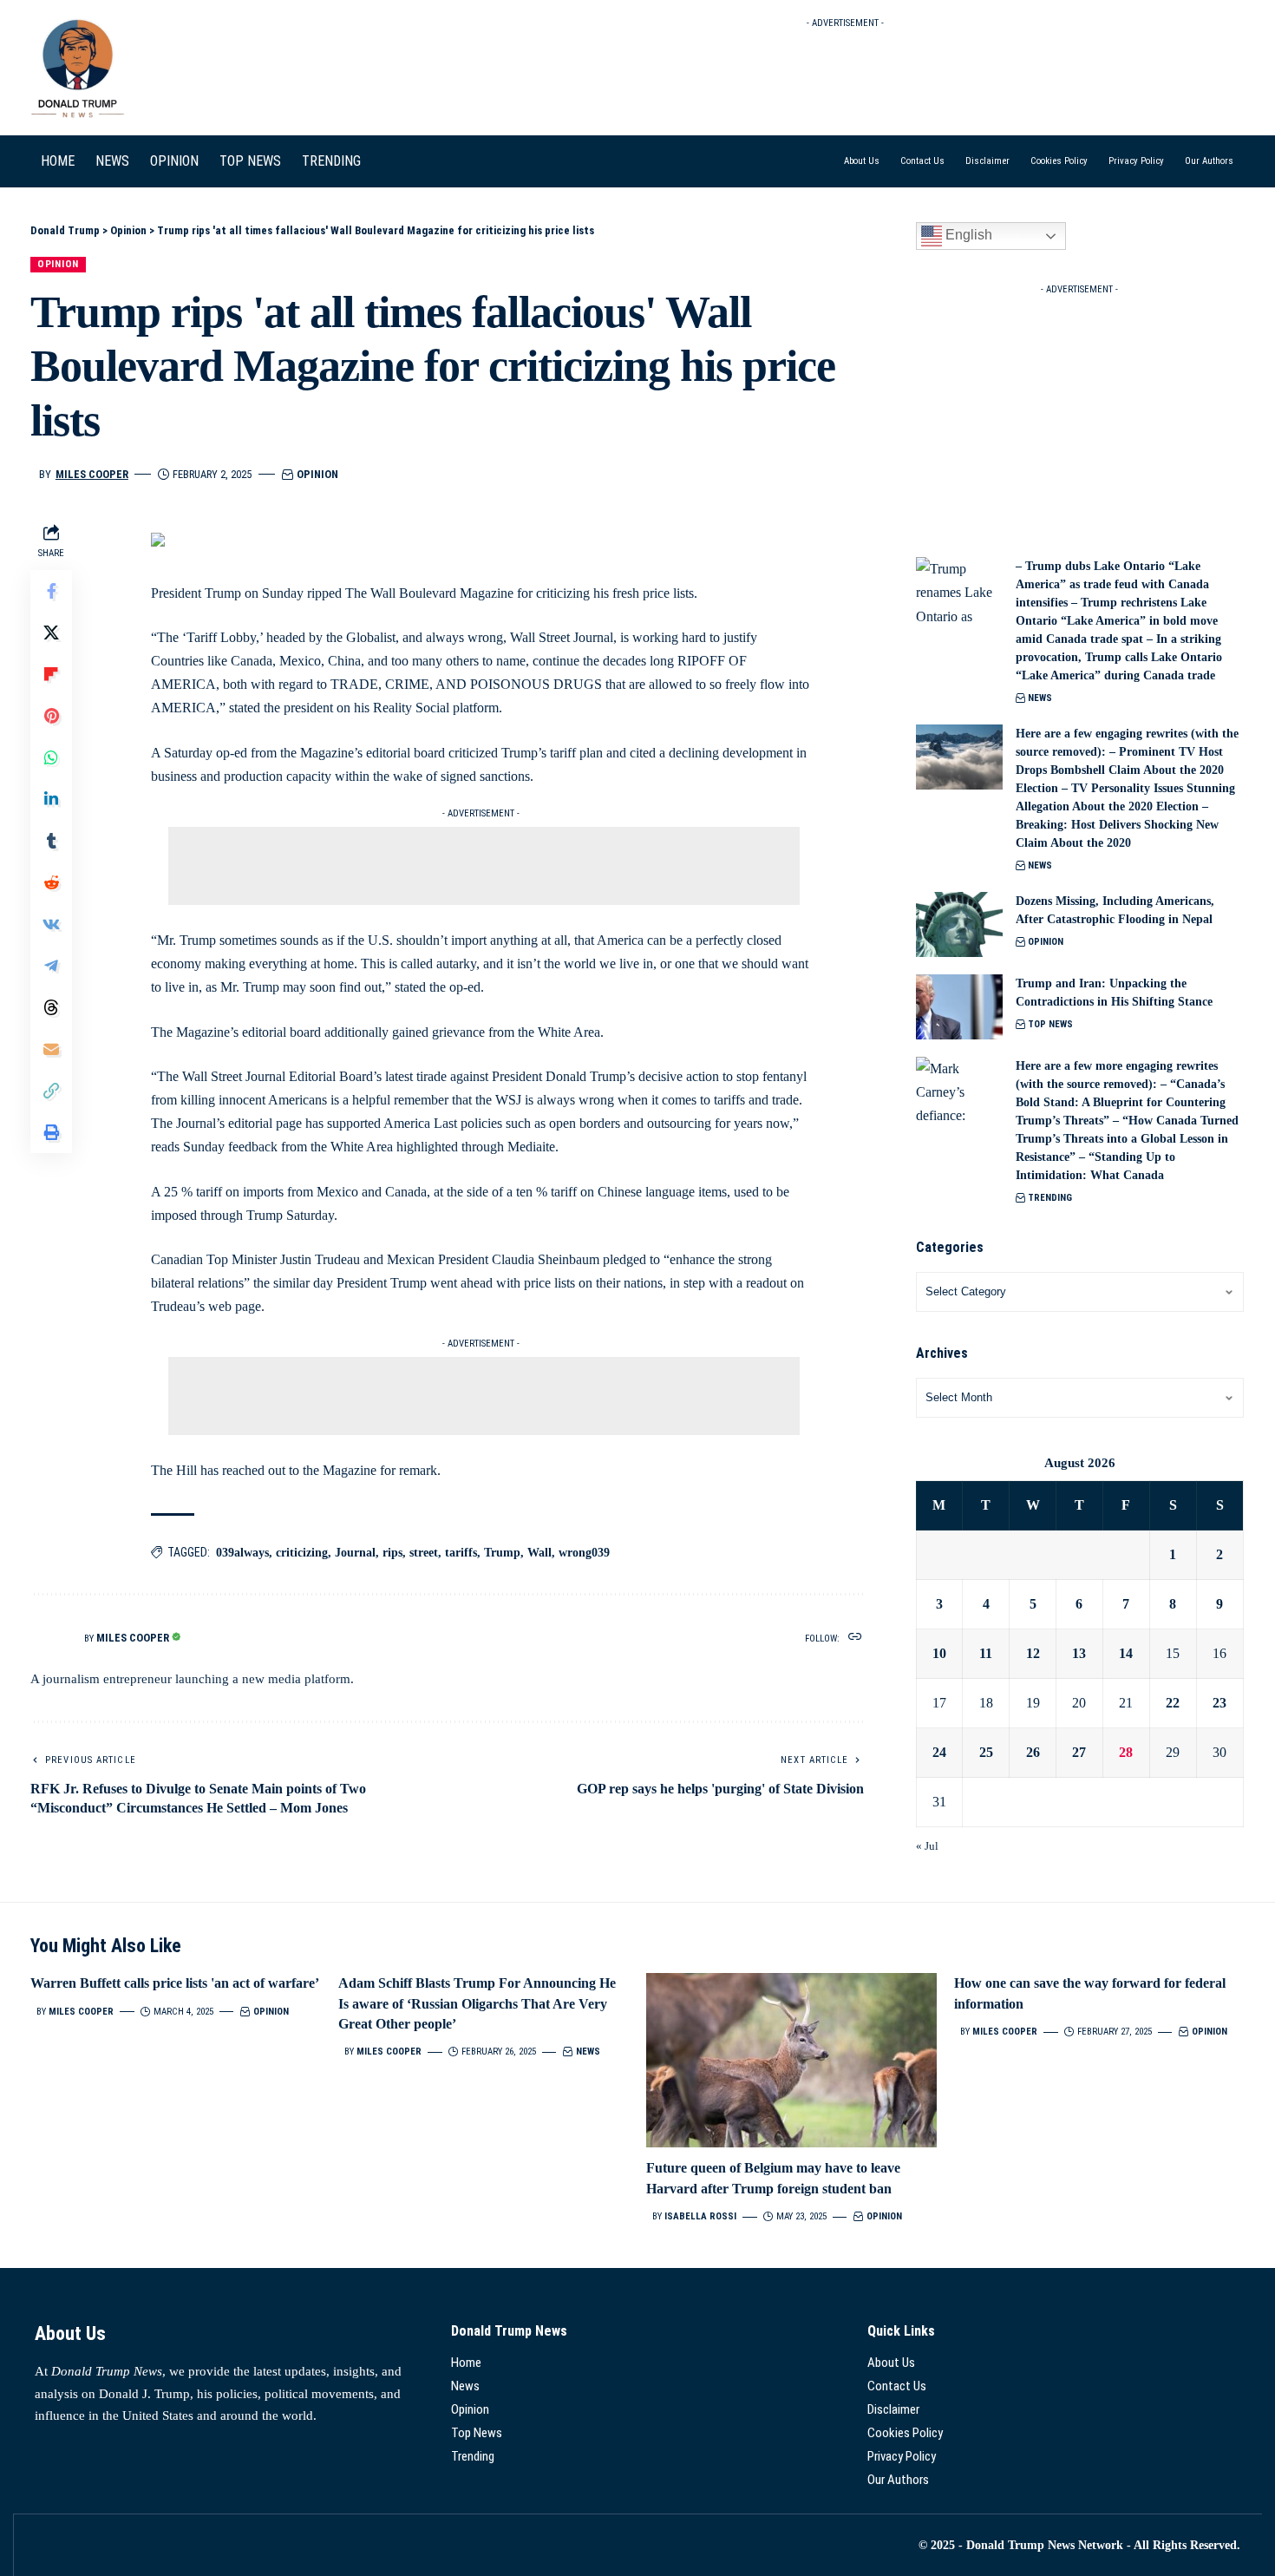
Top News (1050, 1024)
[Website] (855, 1638)
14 (1126, 1653)
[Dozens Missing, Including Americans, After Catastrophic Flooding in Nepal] (959, 924)
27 (1079, 1752)
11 (986, 1653)
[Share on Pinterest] (51, 716)
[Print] (51, 1132)
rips (392, 1553)
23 (1219, 1703)
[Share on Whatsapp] (51, 757)
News (1040, 698)
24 (939, 1752)
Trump (502, 1553)
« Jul (927, 1846)
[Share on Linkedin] (51, 799)
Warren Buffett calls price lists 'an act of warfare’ (175, 1983)
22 (1173, 1703)
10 (939, 1653)
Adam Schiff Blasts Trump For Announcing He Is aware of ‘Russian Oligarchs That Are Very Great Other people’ (477, 2003)
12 (1033, 1653)
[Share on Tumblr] (51, 841)
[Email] (51, 1049)
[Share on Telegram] (51, 966)
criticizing (302, 1553)
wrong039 (584, 1553)
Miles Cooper (92, 474)
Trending (1050, 1198)
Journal (355, 1553)
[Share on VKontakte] (51, 924)
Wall (539, 1553)
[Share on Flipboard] (51, 674)
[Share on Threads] (51, 1007)
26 (1033, 1752)
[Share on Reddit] (51, 882)
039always (242, 1553)
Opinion (58, 264)
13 (1079, 1653)
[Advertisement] (846, 75)
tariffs (461, 1553)
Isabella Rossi (700, 2216)
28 (1126, 1752)
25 (986, 1752)
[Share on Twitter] (51, 633)
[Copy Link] (51, 1091)
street (424, 1553)
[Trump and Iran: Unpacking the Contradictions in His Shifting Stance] (959, 1007)
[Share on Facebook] (51, 591)
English (967, 235)
